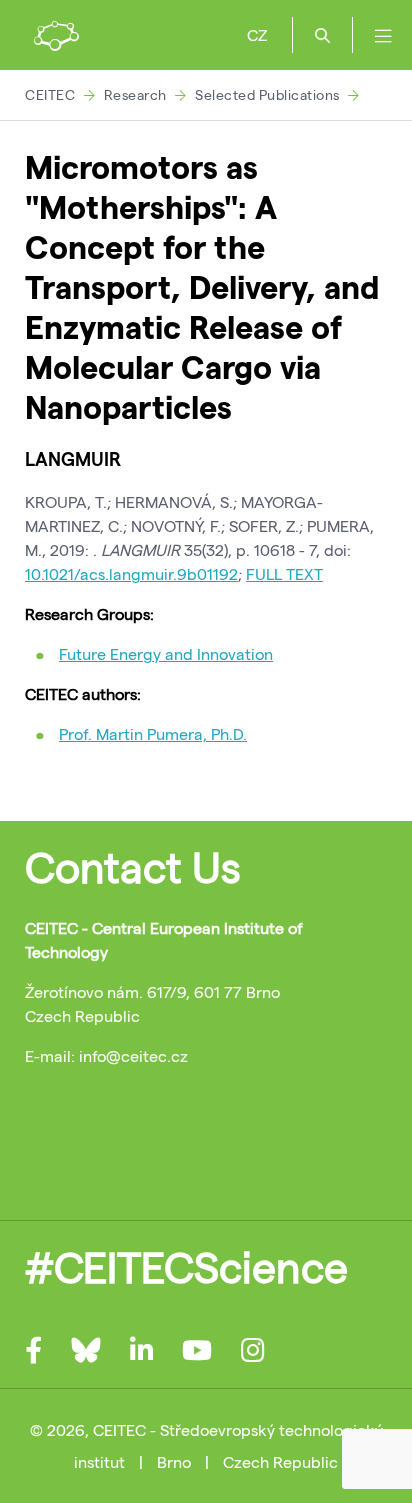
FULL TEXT (284, 573)
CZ (257, 34)
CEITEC (50, 94)
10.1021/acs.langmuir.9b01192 (131, 573)
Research (135, 94)
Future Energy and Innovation (166, 653)
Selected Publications (267, 94)
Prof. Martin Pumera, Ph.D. (153, 733)
